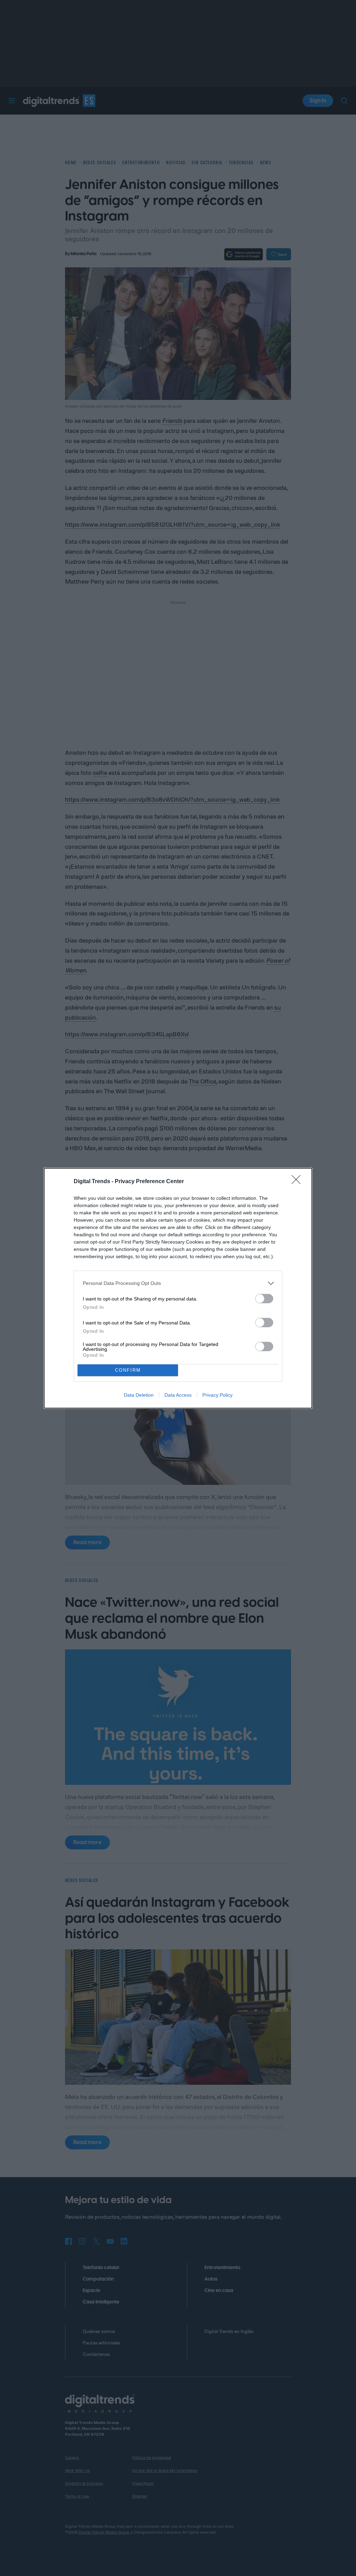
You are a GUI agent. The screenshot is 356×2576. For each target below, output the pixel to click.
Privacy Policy (217, 1395)
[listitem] (178, 1283)
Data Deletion (139, 1395)
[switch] (264, 1299)
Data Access (178, 1395)
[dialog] (178, 1288)
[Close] (298, 1182)
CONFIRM (128, 1370)
